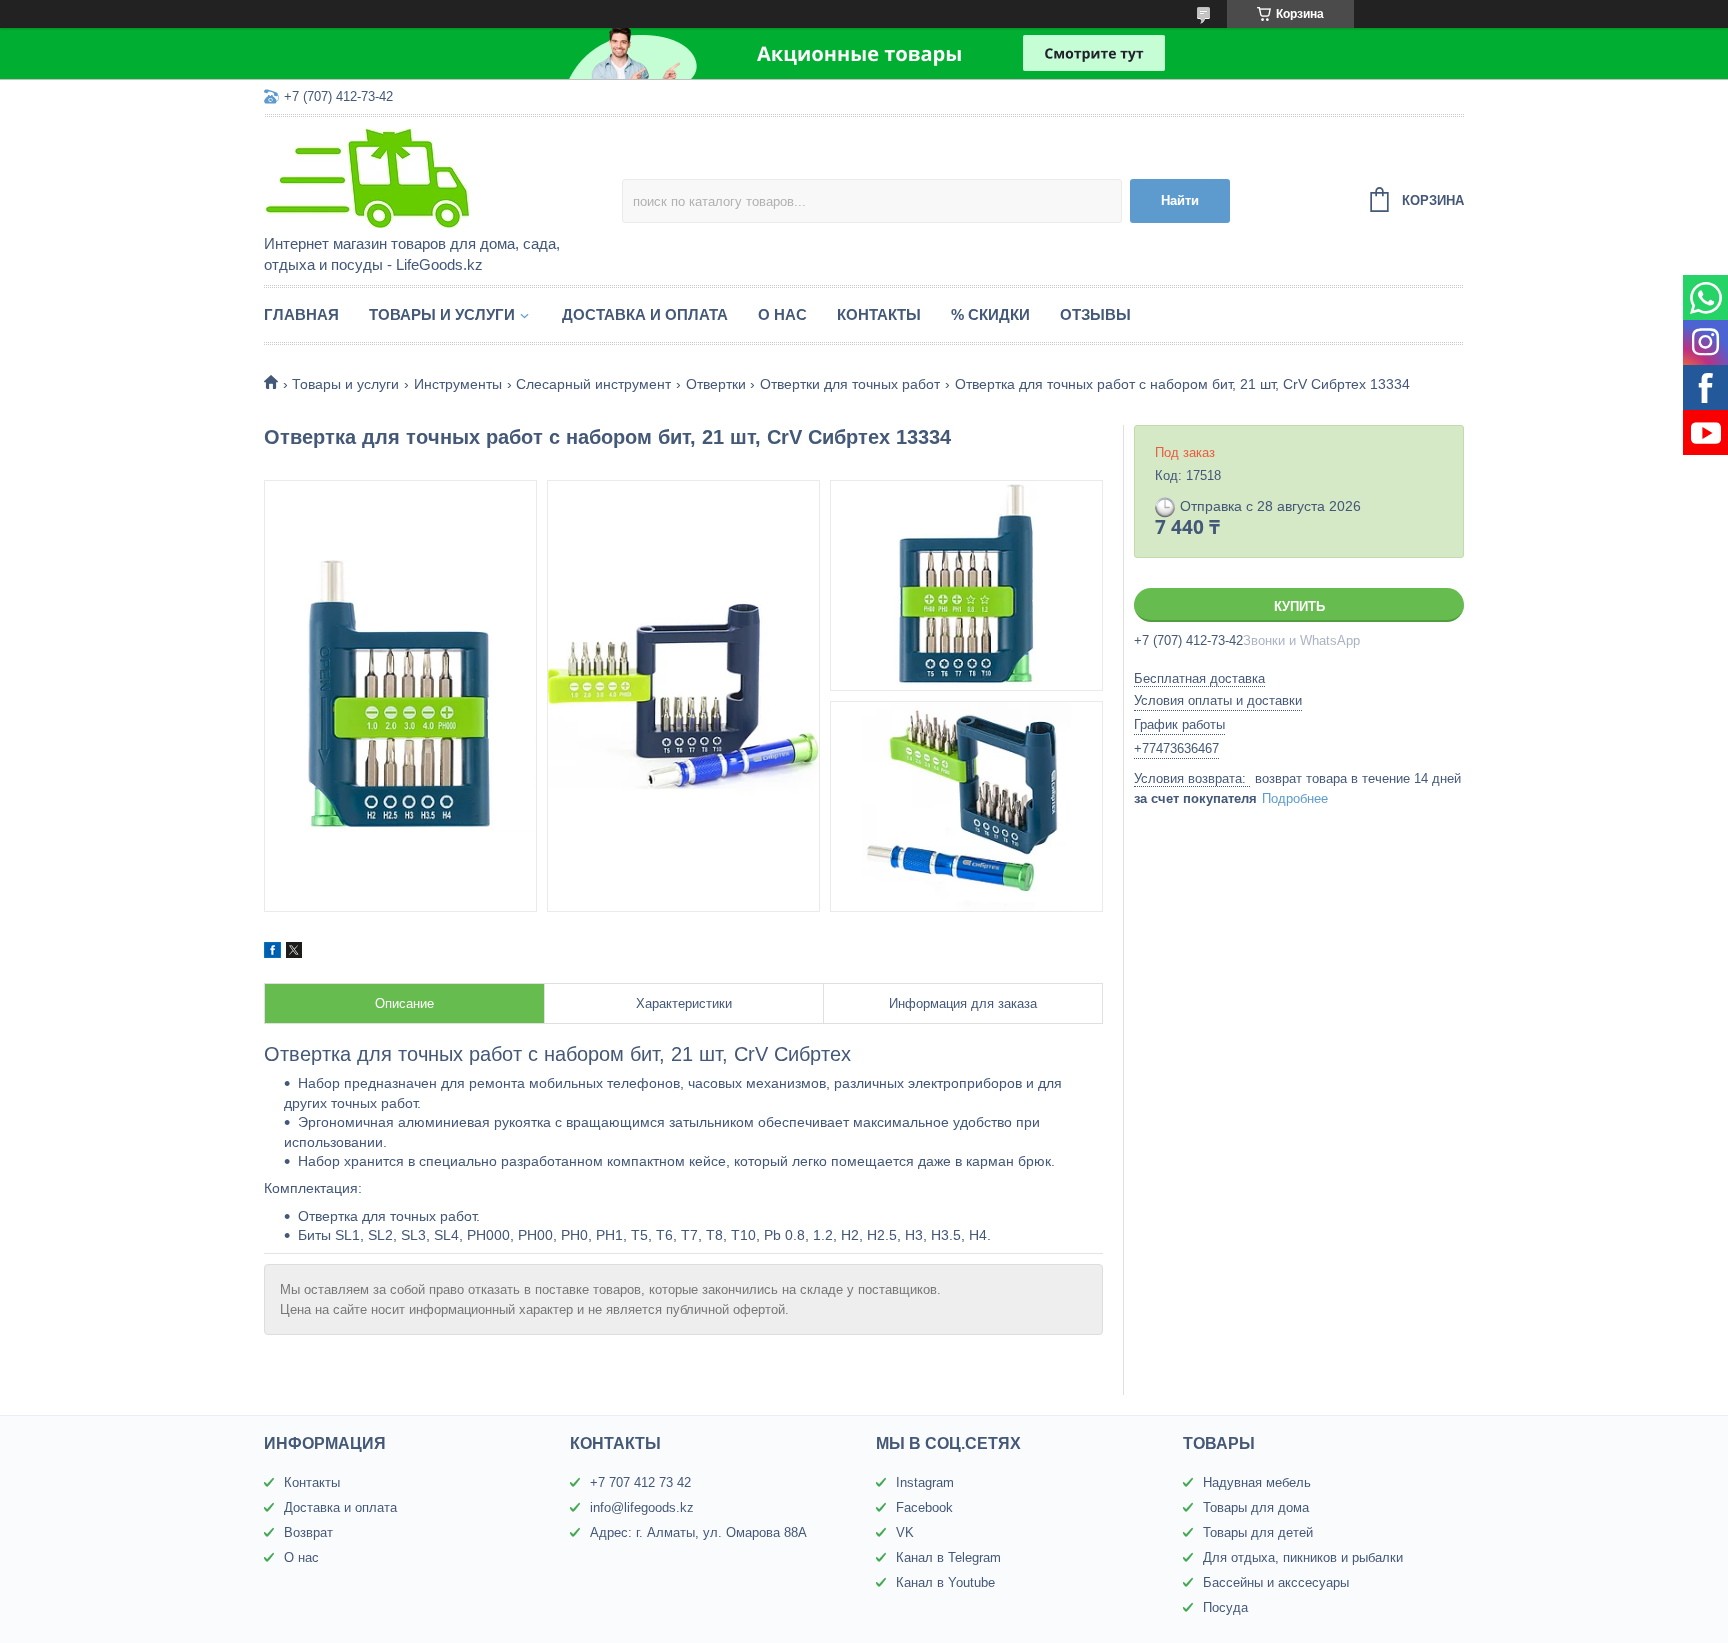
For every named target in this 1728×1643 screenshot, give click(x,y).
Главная (301, 314)
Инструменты (458, 384)
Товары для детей (1258, 1532)
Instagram (925, 1482)
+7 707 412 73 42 (640, 1482)
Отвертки (716, 384)
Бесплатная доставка (1199, 678)
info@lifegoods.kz (642, 1507)
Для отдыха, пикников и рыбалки (1303, 1557)
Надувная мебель (1257, 1482)
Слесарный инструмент (593, 384)
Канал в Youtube (945, 1582)
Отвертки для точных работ (850, 384)
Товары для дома (1256, 1507)
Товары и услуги (442, 314)
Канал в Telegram (948, 1557)
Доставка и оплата (645, 314)
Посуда (1225, 1607)
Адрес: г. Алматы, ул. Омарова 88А (698, 1532)
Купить (1299, 606)
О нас (782, 314)
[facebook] (272, 953)
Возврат (308, 1532)
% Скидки (990, 314)
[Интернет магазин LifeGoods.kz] (439, 177)
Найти (1180, 200)
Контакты (879, 314)
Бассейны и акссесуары (1276, 1582)
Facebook (924, 1507)
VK (905, 1532)
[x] (294, 953)
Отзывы (1095, 314)
